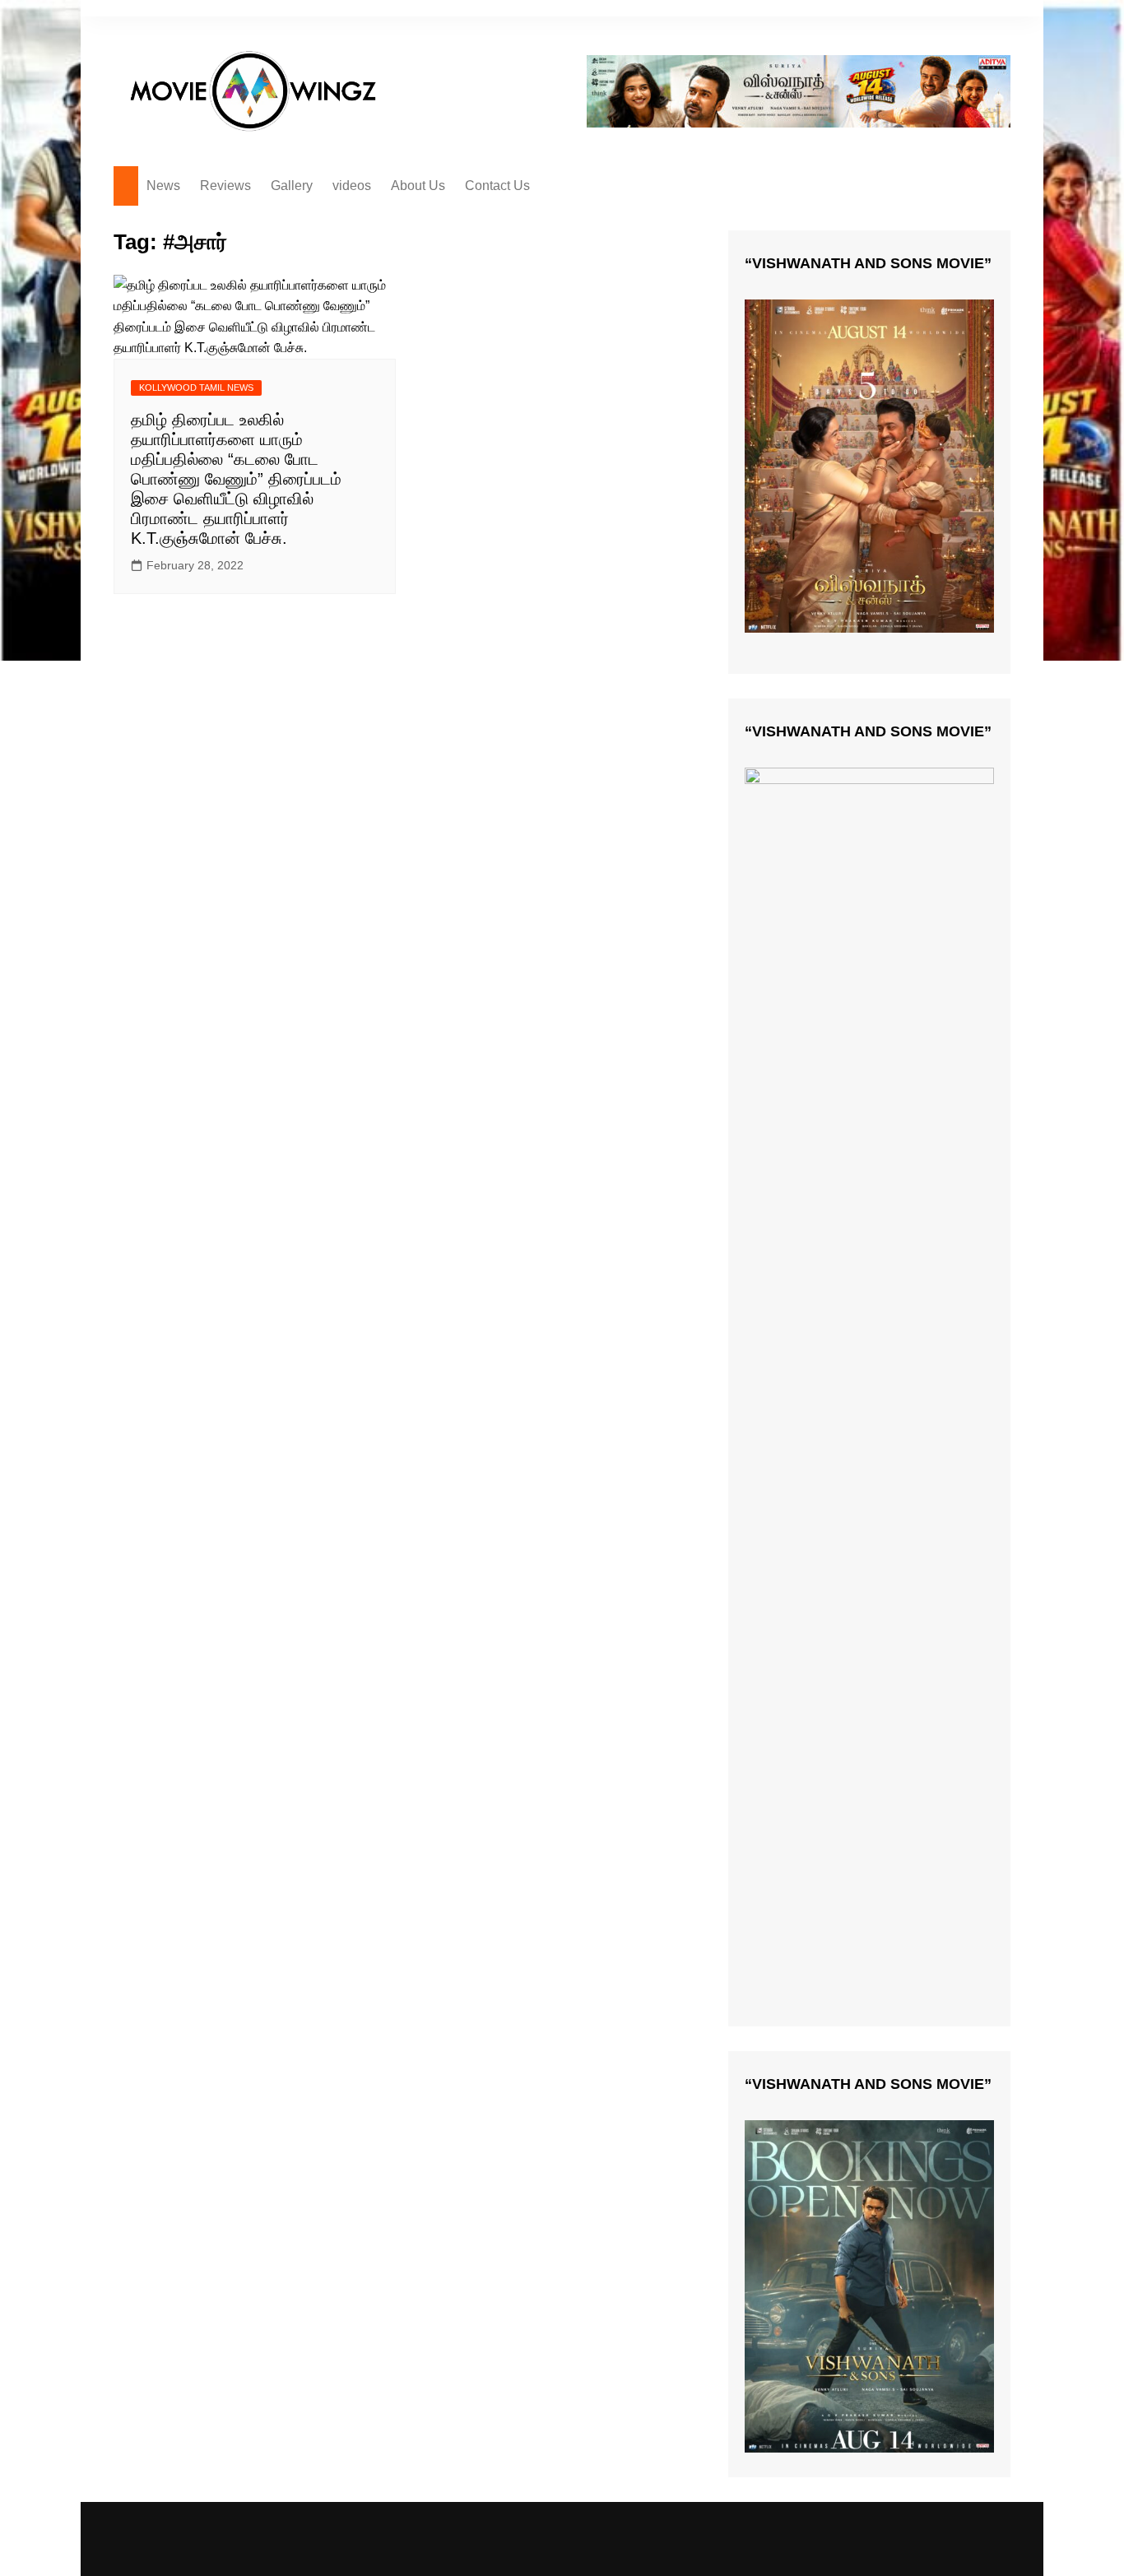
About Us (418, 186)
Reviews (225, 186)
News (163, 186)
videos (352, 186)
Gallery (292, 186)
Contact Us (497, 186)
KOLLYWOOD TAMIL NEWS (196, 388)
